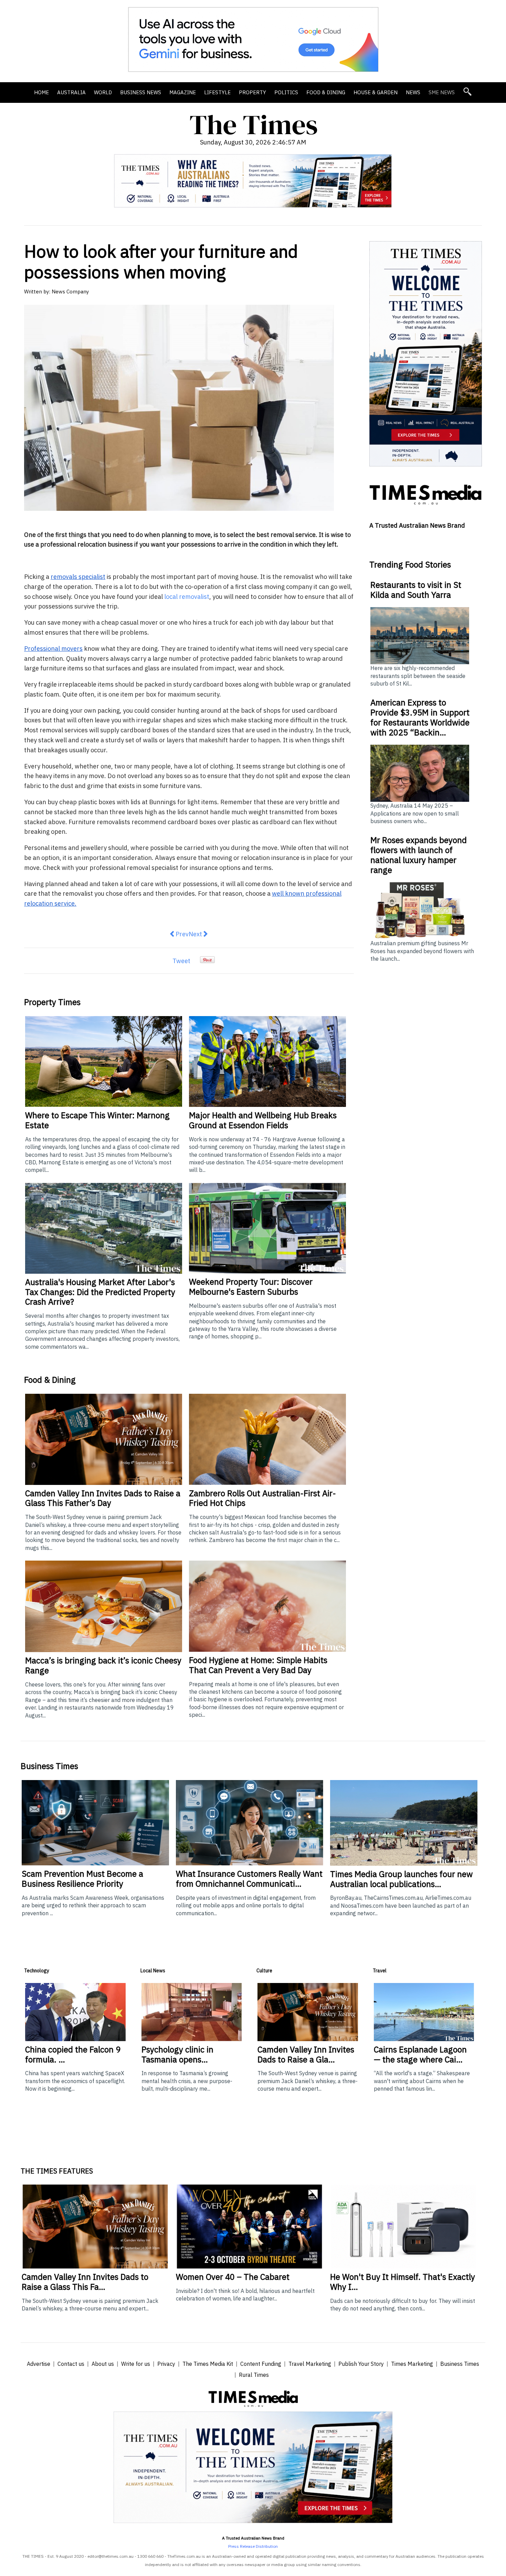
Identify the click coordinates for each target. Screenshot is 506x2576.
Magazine (183, 92)
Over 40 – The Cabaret (233, 2277)
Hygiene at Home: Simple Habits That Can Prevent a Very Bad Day (258, 1665)
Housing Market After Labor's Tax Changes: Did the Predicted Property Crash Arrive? (100, 1292)
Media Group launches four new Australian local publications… (401, 1879)
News (413, 92)
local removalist (187, 597)
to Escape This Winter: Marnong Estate (97, 1120)
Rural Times (254, 2375)
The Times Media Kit (208, 2364)
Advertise (39, 2364)
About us (103, 2364)
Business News (141, 92)
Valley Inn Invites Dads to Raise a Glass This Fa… (85, 2282)
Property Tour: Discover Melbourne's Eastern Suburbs (251, 1287)
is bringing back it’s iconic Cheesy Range (103, 1665)
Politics (286, 92)
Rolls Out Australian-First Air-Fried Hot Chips (262, 1498)
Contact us (71, 2364)
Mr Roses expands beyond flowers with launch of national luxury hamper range (419, 855)
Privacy (166, 2364)
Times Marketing (412, 2364)
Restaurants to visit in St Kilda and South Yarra (416, 590)
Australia (71, 92)
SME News (442, 92)
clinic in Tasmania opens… (177, 2054)
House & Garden (376, 92)
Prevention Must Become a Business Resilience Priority (82, 1879)
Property (252, 92)
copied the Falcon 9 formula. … (73, 2054)
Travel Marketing (310, 2364)
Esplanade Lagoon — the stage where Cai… (420, 2054)
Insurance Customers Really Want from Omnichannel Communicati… (249, 1879)
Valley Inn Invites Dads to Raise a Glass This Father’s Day (103, 1498)
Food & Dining (326, 92)
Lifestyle (217, 92)
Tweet (181, 961)
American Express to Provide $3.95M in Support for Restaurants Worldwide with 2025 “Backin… (420, 717)
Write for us (136, 2364)
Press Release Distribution (253, 2546)
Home (41, 92)
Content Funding (261, 2364)
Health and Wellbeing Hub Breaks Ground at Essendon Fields (263, 1120)
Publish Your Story (361, 2364)
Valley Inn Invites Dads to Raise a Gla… (306, 2054)
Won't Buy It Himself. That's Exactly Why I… (403, 2282)
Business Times (460, 2364)
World (103, 92)
